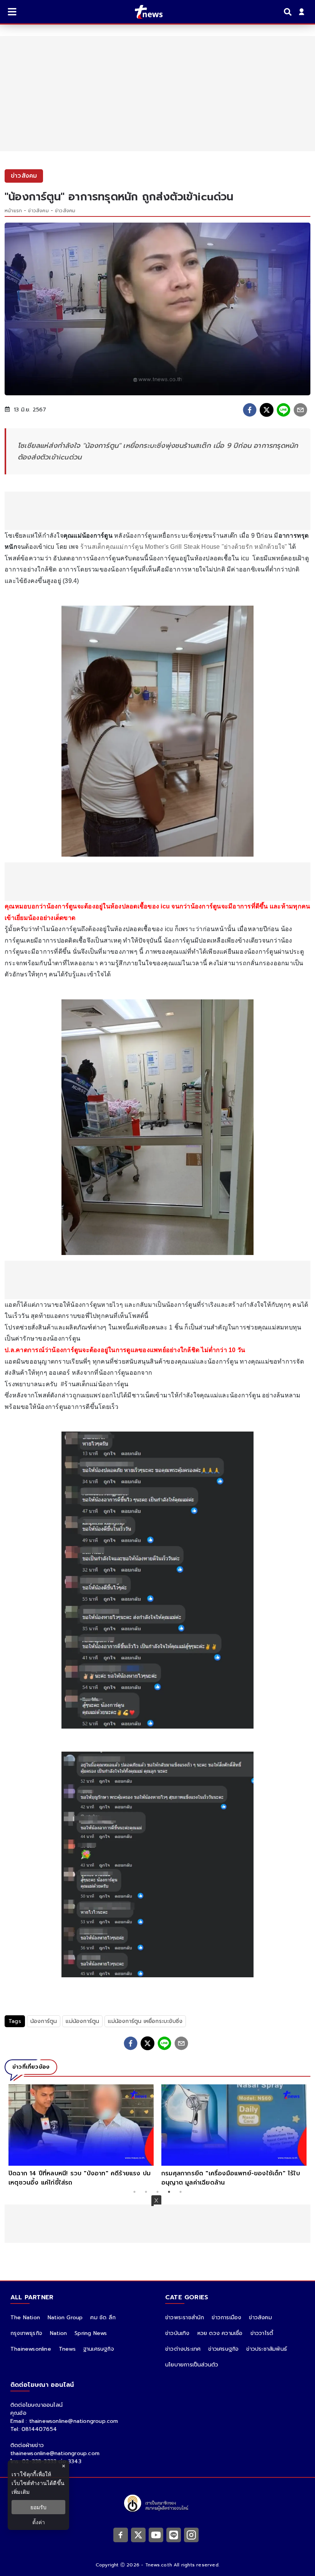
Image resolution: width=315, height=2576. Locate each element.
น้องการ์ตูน (44, 2021)
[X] (138, 2535)
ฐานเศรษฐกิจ (99, 2349)
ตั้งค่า (39, 2522)
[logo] (144, 12)
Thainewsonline (31, 2349)
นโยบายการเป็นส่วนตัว (192, 2365)
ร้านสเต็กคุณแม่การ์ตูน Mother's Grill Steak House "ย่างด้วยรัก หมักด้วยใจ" (185, 547)
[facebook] (250, 410)
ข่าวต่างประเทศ (183, 2349)
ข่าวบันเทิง (177, 2333)
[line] (283, 410)
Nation (58, 2333)
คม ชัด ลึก (103, 2318)
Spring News (91, 2333)
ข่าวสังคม (38, 211)
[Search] (289, 12)
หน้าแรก (13, 211)
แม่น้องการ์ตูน (82, 2021)
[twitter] (267, 410)
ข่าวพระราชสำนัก (185, 2318)
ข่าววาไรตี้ (262, 2333)
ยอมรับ (38, 2507)
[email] (300, 410)
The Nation (25, 2318)
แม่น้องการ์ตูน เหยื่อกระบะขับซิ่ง (145, 2021)
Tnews (67, 2349)
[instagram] (191, 2535)
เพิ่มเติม (21, 2492)
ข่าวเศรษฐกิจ (223, 2349)
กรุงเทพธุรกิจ (26, 2333)
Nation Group (65, 2318)
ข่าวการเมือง (226, 2318)
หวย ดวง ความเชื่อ (220, 2333)
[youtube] (156, 2535)
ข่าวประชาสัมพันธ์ (267, 2349)
